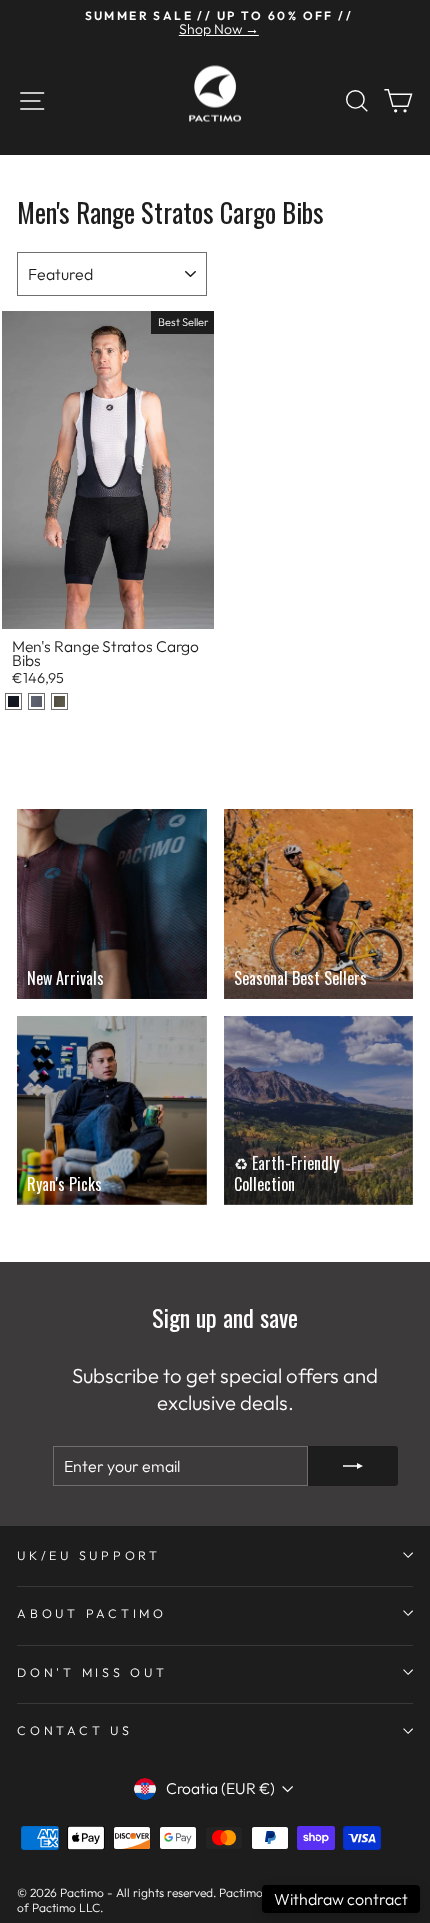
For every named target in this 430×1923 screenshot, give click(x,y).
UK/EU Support (89, 1555)
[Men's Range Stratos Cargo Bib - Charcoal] (36, 701)
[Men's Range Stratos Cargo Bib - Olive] (59, 701)
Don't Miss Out (92, 1672)
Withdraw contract (341, 1899)
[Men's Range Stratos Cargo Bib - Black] (13, 701)
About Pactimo (92, 1613)
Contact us (75, 1730)
